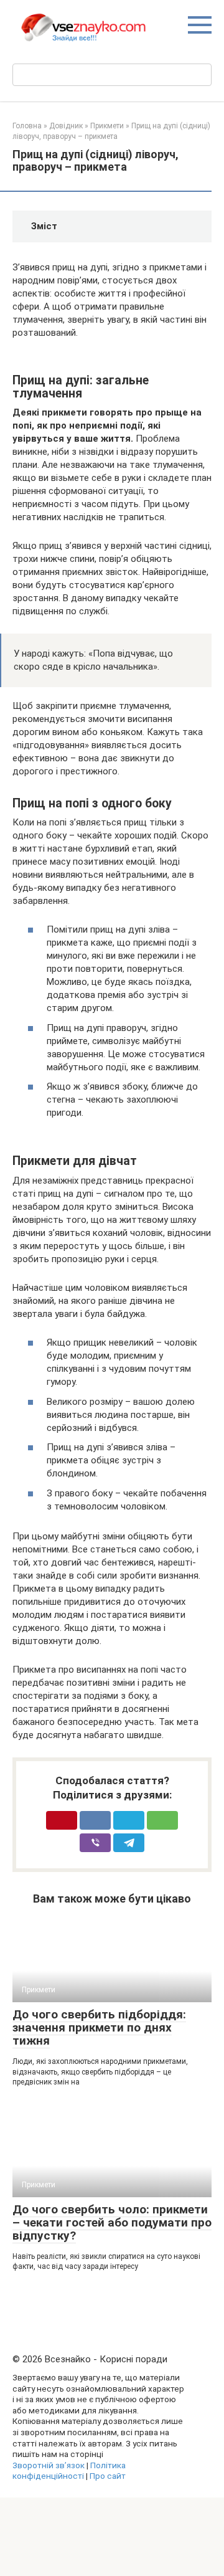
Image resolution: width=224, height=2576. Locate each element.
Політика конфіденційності (69, 2471)
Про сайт (108, 2476)
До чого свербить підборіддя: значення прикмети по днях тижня (99, 2027)
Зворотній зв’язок (49, 2465)
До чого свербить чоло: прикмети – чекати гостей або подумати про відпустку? (112, 2222)
